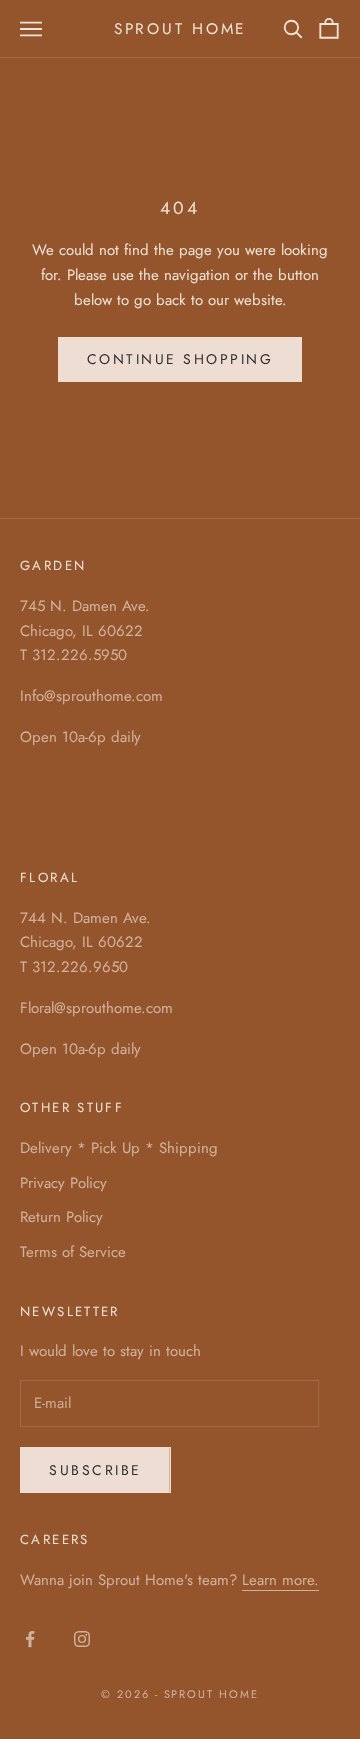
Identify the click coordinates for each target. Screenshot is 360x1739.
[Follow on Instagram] (82, 1639)
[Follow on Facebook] (30, 1639)
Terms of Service (73, 1252)
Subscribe (95, 1470)
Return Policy (61, 1217)
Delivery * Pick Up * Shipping (119, 1148)
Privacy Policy (63, 1183)
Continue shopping (180, 359)
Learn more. (280, 1580)
